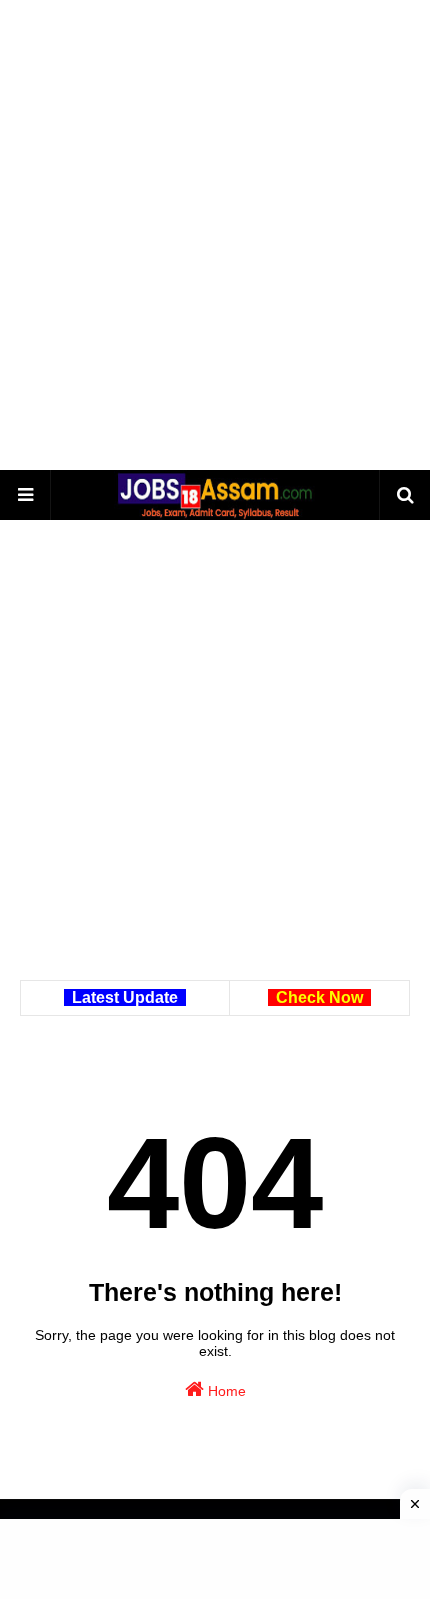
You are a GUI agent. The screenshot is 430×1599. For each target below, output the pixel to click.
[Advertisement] (215, 235)
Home (225, 1391)
